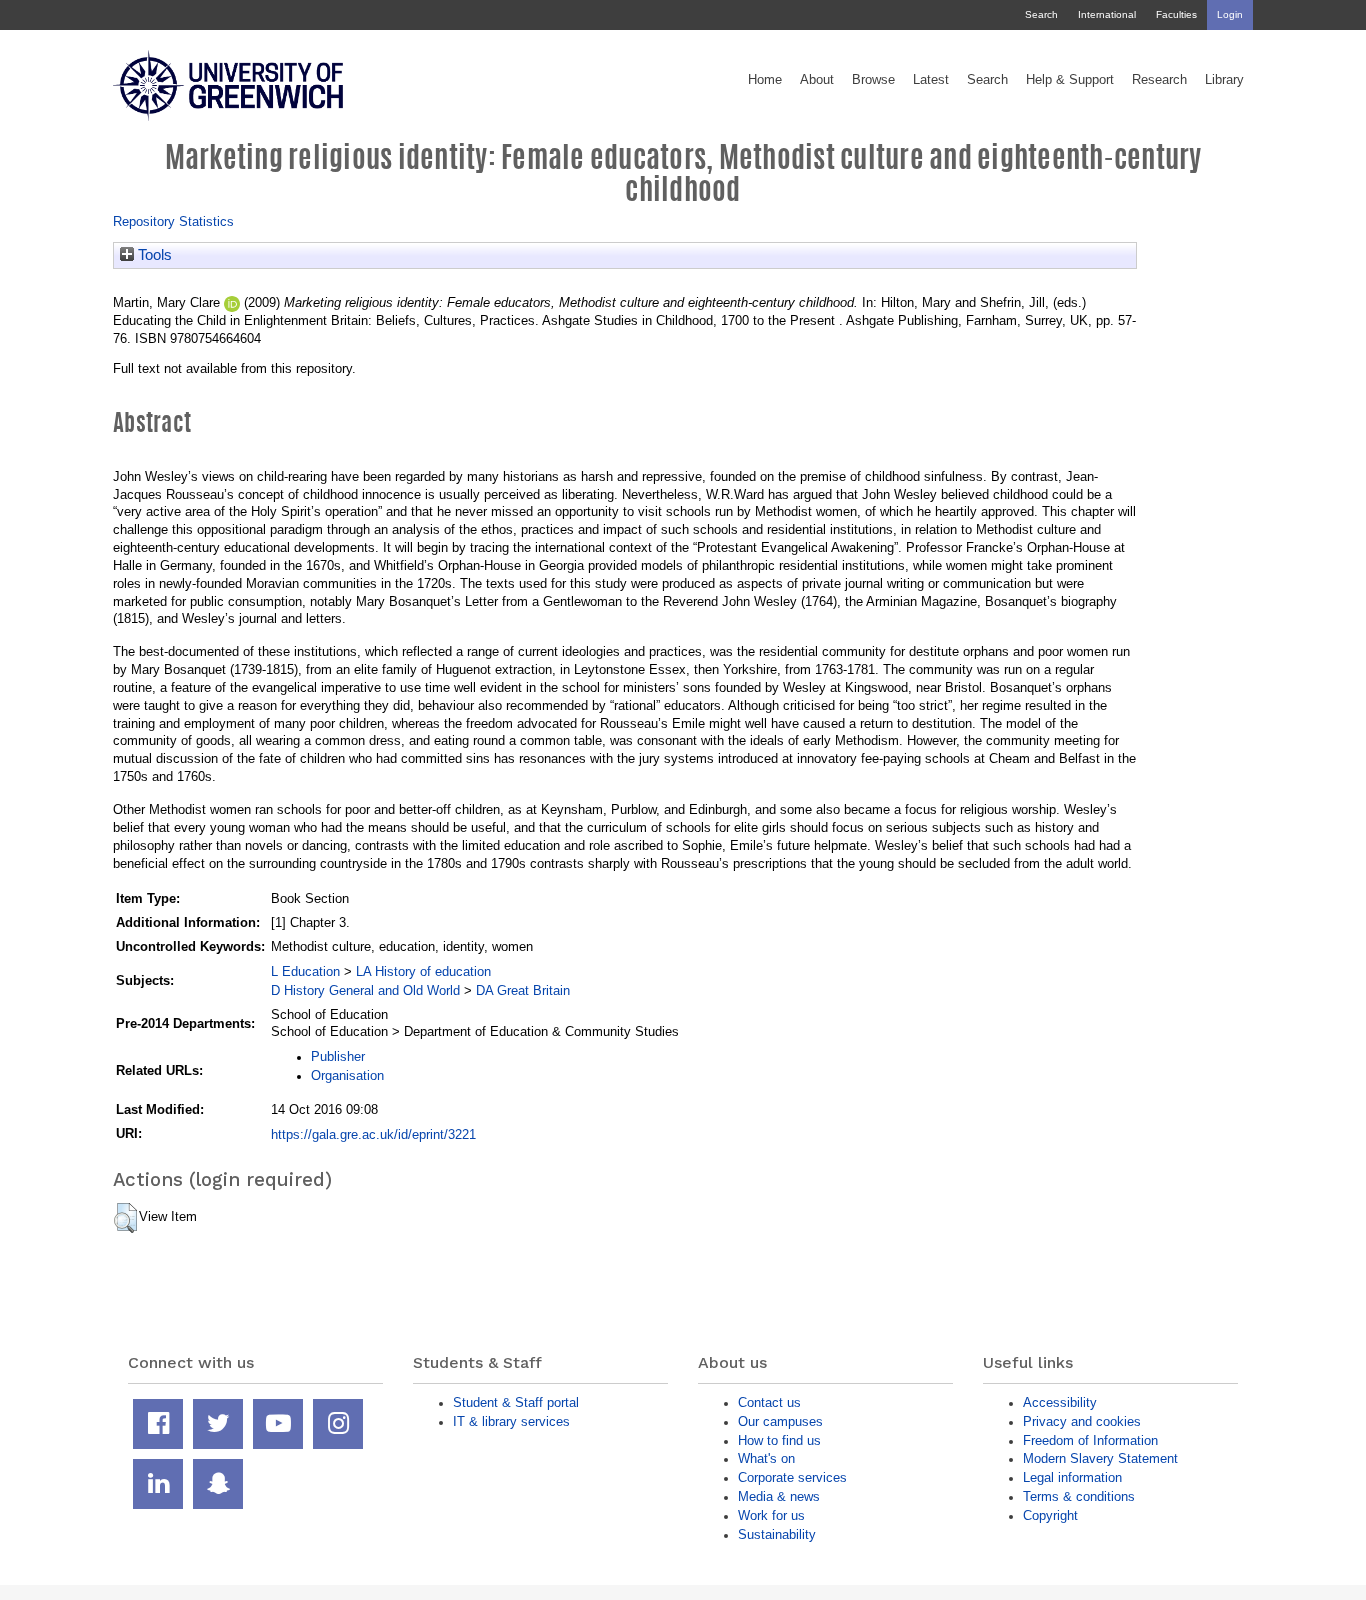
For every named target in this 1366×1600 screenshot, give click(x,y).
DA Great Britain (523, 990)
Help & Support (1070, 80)
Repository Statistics (173, 221)
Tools (153, 255)
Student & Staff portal (516, 1402)
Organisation (347, 1075)
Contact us (769, 1402)
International (1107, 14)
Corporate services (792, 1477)
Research (1159, 80)
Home (765, 80)
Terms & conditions (1079, 1496)
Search (1041, 14)
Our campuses (780, 1421)
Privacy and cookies (1082, 1421)
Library (1224, 80)
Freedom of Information (1090, 1440)
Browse (873, 80)
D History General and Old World (365, 990)
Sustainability (777, 1534)
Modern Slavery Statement (1100, 1458)
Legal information (1072, 1477)
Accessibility (1060, 1402)
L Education (305, 971)
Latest (931, 80)
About (817, 80)
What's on (766, 1458)
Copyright (1050, 1515)
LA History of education (423, 971)
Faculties (1176, 14)
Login (1230, 14)
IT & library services (511, 1421)
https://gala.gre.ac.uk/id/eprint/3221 (373, 1134)
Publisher (338, 1056)
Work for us (771, 1515)
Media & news (779, 1496)
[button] (125, 1218)
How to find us (779, 1440)
